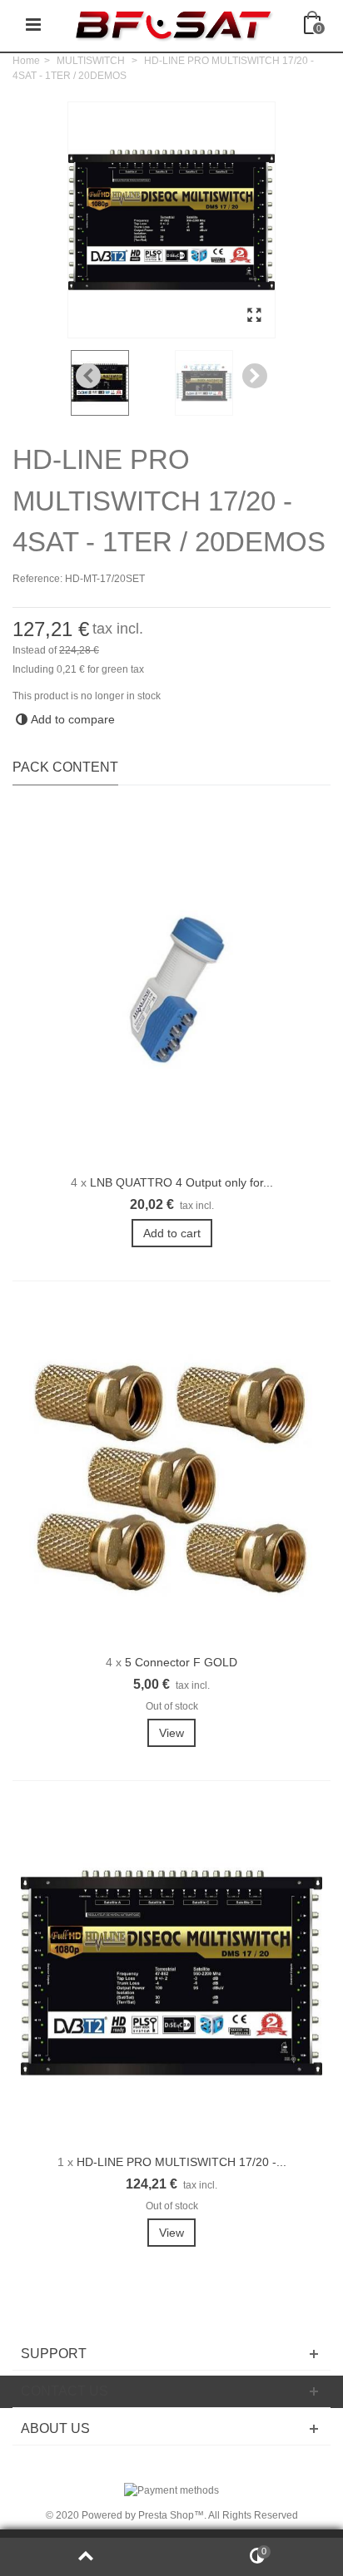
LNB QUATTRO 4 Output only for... (181, 1182)
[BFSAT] (173, 24)
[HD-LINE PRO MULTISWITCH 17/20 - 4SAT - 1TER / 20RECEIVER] (171, 1973)
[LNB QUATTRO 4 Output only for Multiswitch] (171, 994)
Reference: (37, 579)
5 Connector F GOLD (181, 1662)
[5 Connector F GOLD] (171, 1473)
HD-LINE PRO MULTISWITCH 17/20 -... (181, 2162)
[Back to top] (86, 2557)
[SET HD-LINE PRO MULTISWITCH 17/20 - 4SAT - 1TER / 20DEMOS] (254, 316)
